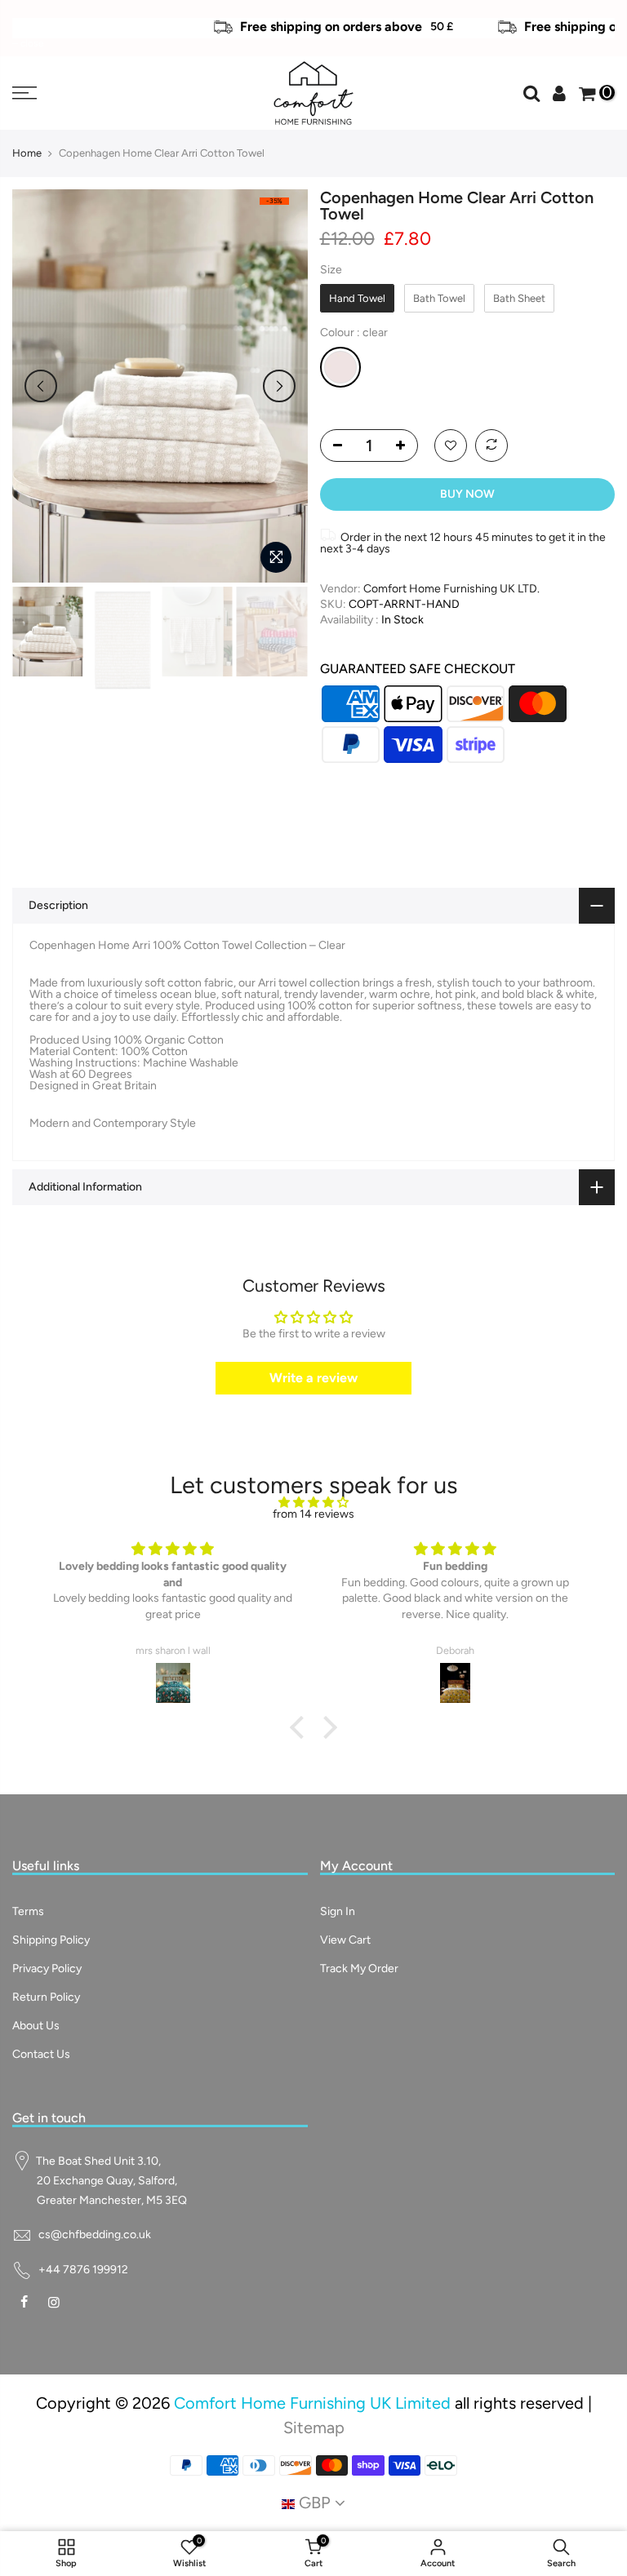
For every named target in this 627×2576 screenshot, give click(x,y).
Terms (28, 1911)
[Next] (279, 386)
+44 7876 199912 (83, 2270)
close (32, 13)
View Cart (345, 1940)
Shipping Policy (51, 1940)
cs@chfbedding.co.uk (95, 2235)
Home (27, 153)
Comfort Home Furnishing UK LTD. (451, 589)
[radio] (357, 299)
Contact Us (41, 2054)
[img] (313, 1503)
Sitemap (314, 2427)
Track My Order (359, 1969)
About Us (36, 2026)
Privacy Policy (47, 1969)
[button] (301, 1727)
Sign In (338, 1911)
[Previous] (41, 386)
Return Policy (46, 1997)
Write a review (313, 1378)
